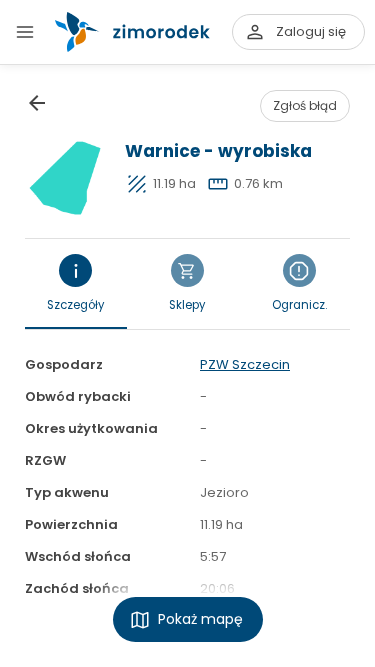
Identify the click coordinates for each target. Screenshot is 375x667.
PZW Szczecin (245, 364)
